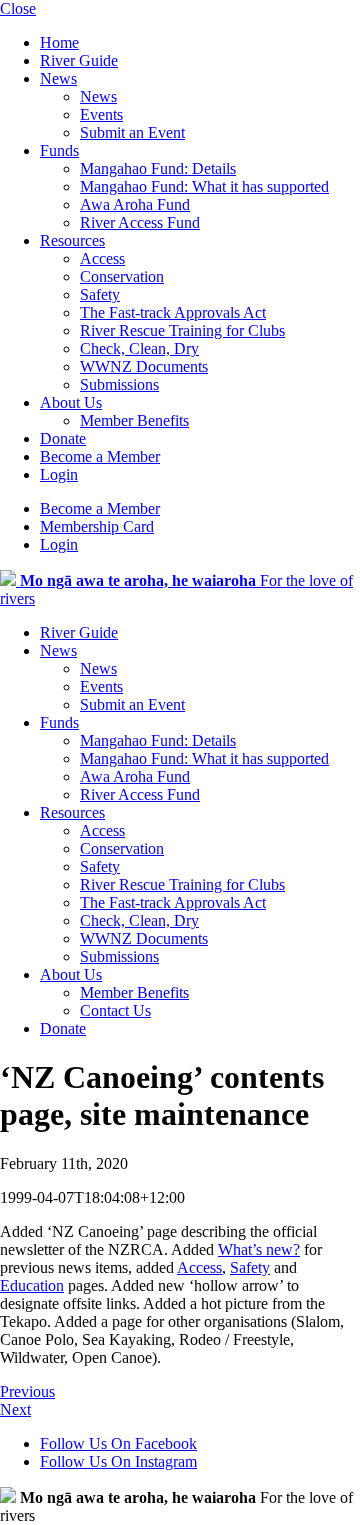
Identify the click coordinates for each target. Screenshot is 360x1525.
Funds (59, 150)
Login (59, 474)
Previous (27, 1391)
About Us (71, 402)
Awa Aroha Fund (135, 204)
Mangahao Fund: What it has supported (204, 186)
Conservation (122, 276)
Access (102, 258)
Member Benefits (134, 420)
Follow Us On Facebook (118, 1443)
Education (32, 1285)
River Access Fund (140, 222)
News (58, 78)
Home (59, 42)
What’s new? (259, 1249)
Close (18, 8)
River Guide (79, 60)
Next (15, 1409)
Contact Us (115, 1010)
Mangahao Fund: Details (158, 168)
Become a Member (100, 456)
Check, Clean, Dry (139, 348)
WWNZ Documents (144, 366)
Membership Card (97, 526)
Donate (63, 438)
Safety (100, 294)
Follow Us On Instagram (118, 1461)
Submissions (119, 384)
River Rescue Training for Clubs (182, 330)
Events (101, 114)
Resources (72, 240)
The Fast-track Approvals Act (173, 312)
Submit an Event (132, 132)
